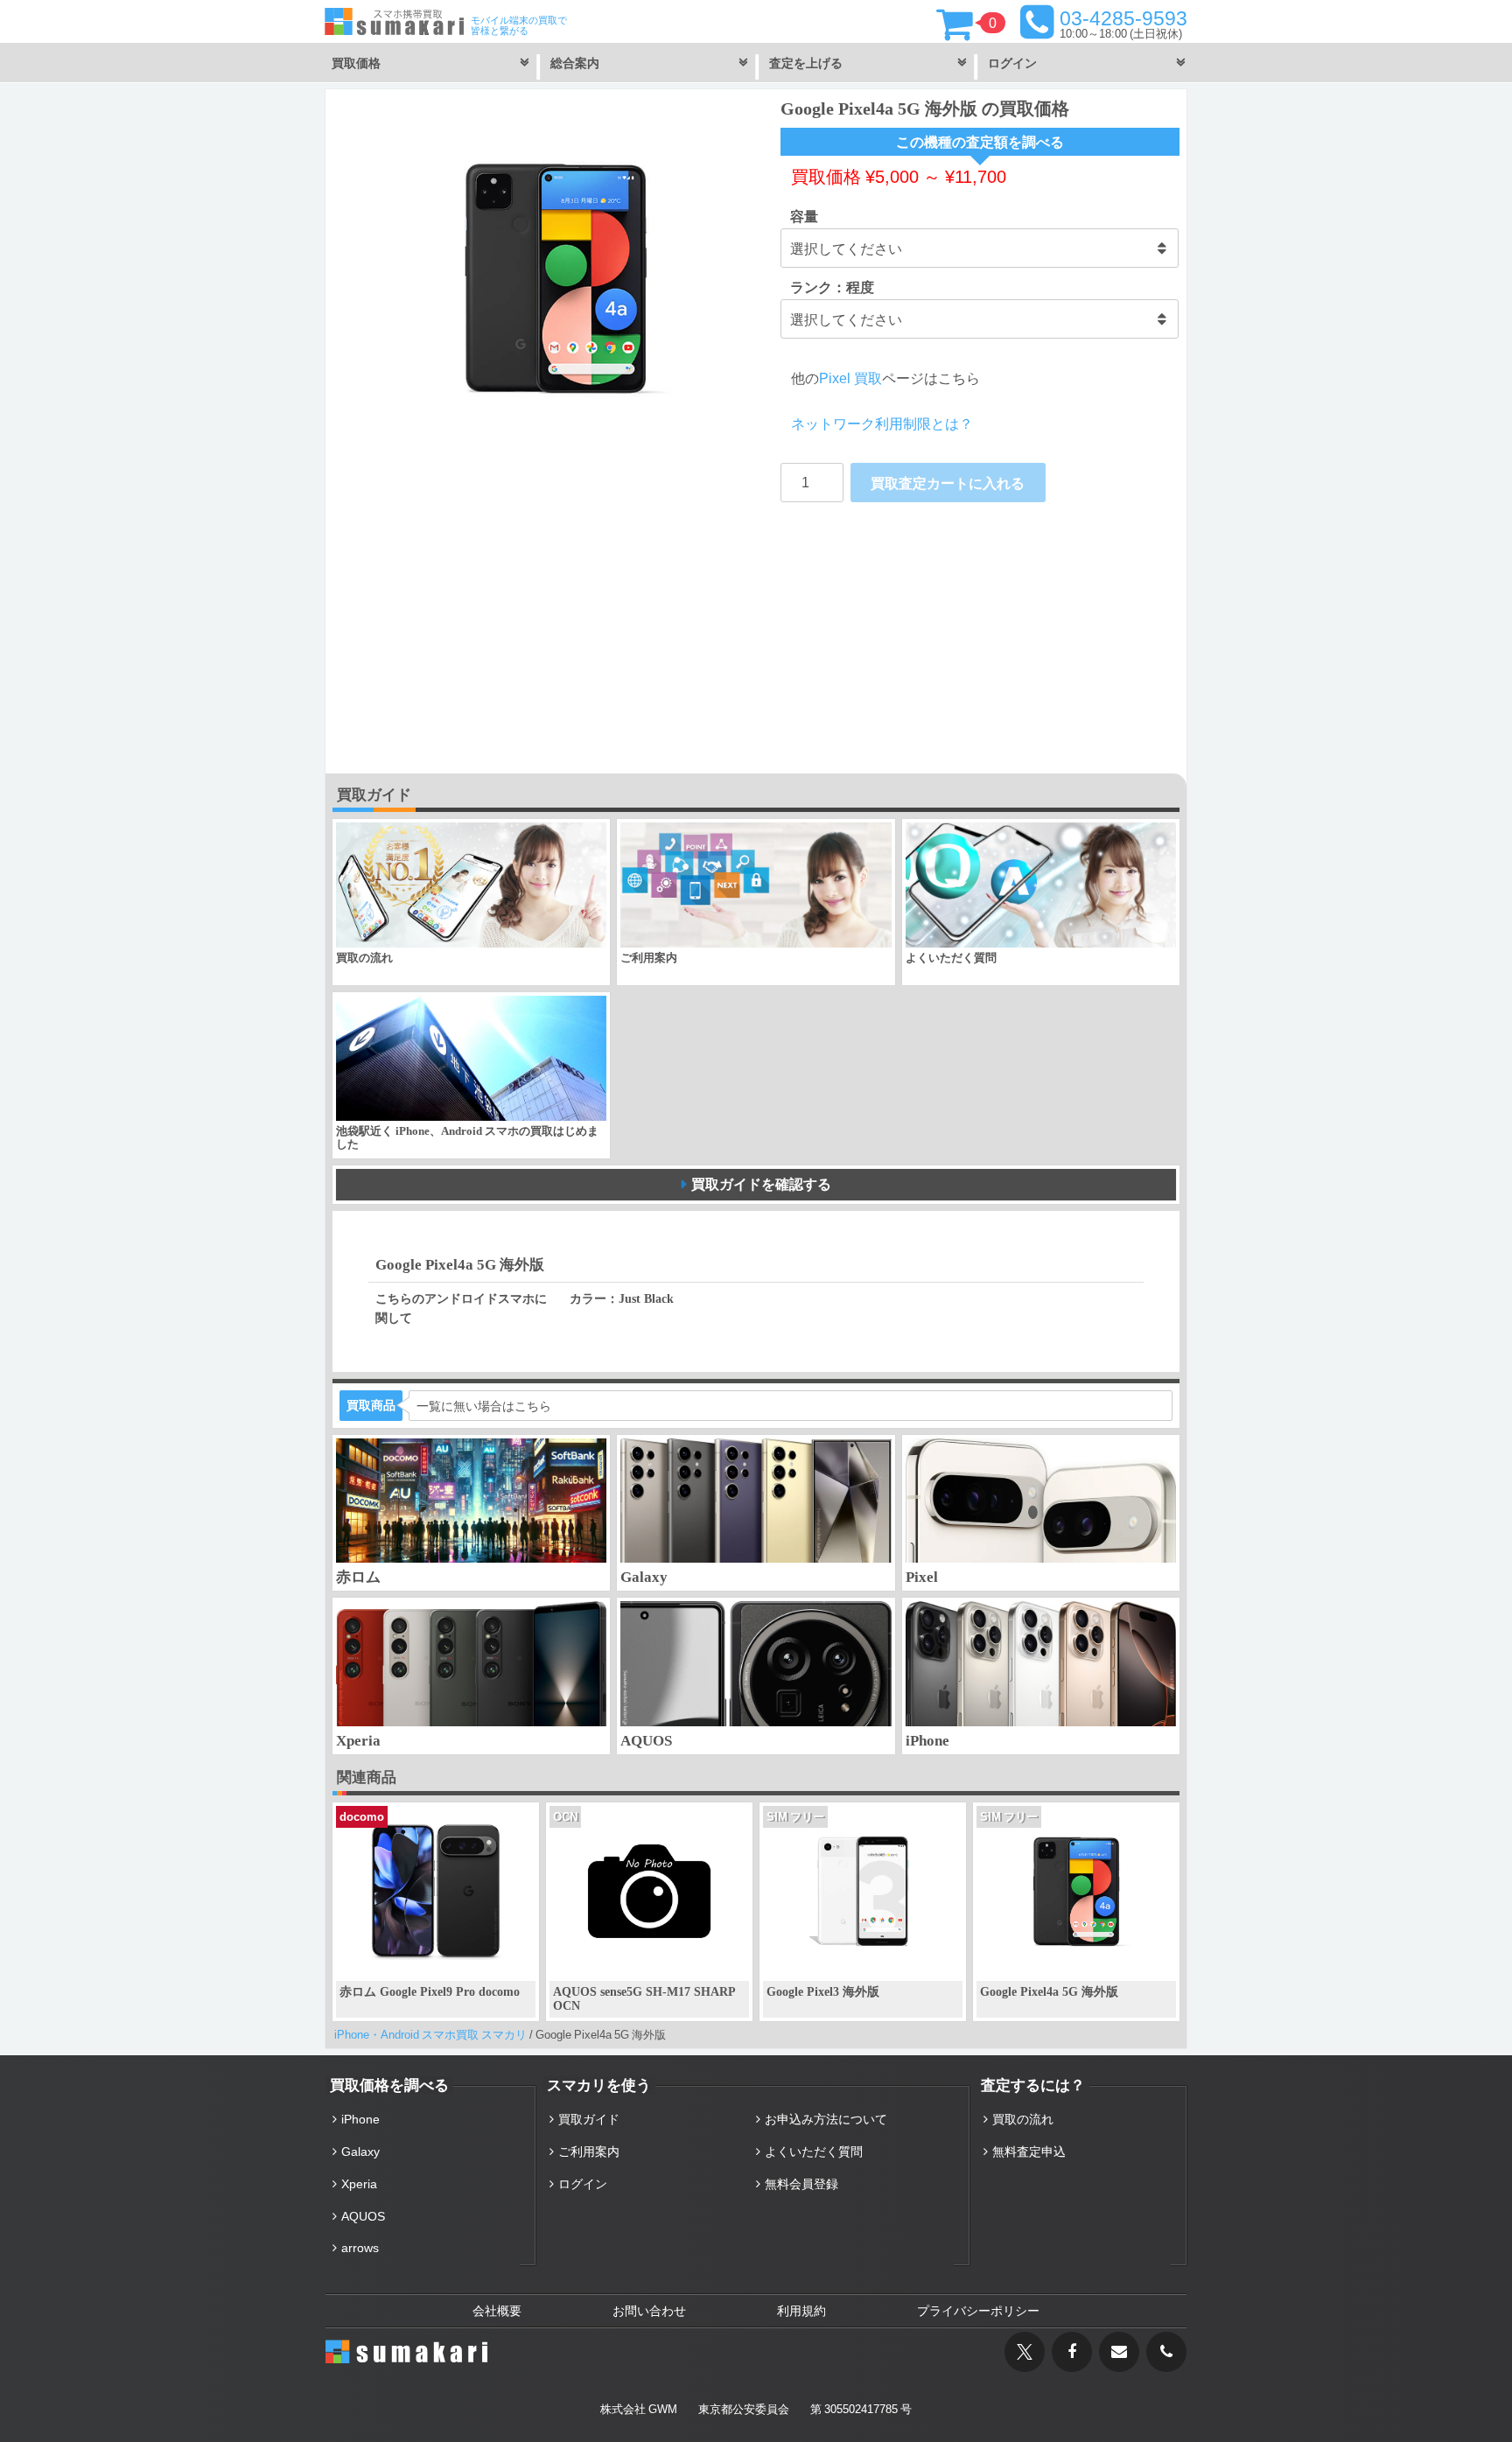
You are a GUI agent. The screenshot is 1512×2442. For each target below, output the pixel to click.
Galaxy (360, 2152)
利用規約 (801, 2311)
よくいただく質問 (814, 2152)
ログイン (583, 2184)
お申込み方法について (826, 2119)
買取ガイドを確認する (761, 1184)
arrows (360, 2248)
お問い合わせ (649, 2311)
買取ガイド (589, 2119)
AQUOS (363, 2216)
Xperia (359, 2184)
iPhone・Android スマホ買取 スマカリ (430, 2035)
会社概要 (497, 2311)
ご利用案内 (589, 2152)
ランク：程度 (832, 287)
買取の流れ (1023, 2119)
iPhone (360, 2119)
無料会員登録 (801, 2184)
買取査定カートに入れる (948, 483)
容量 (804, 216)
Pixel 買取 (850, 378)
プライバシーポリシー (978, 2311)
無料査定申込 (1029, 2152)
